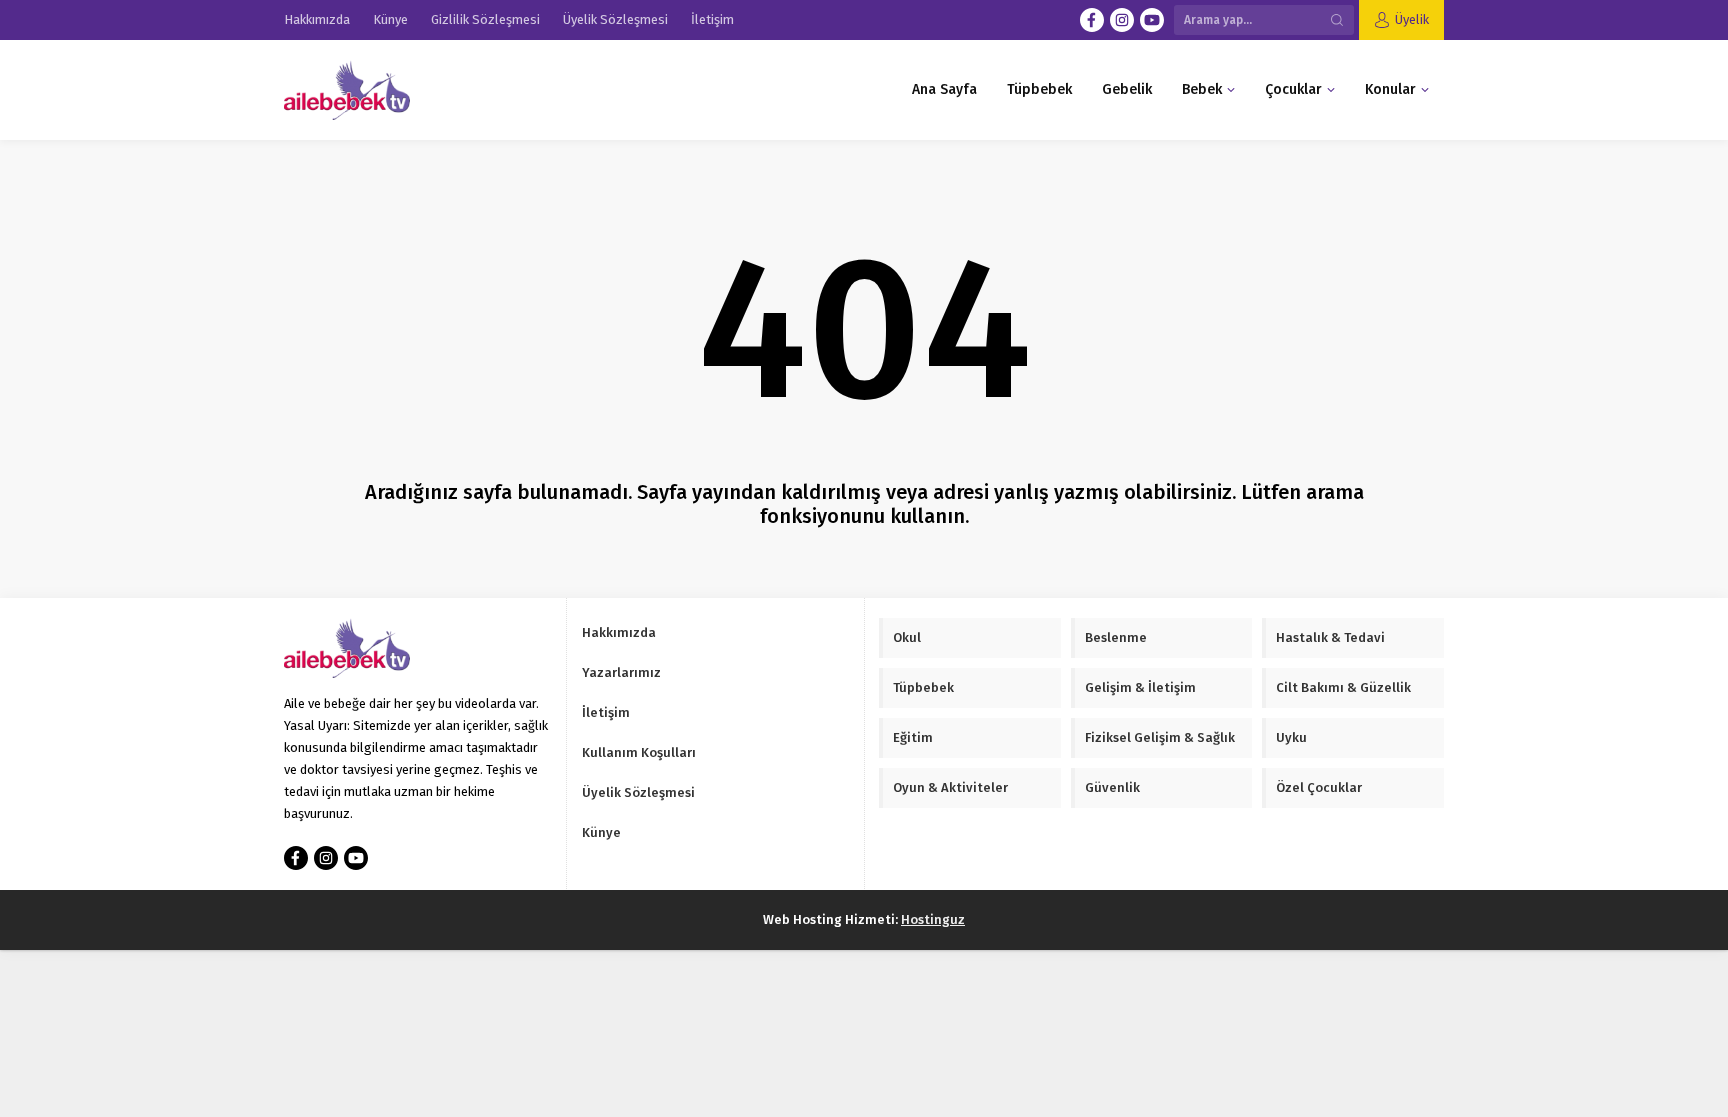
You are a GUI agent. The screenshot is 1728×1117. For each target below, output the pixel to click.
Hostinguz (933, 919)
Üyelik (1412, 19)
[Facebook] (1092, 20)
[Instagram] (1122, 20)
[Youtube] (1152, 20)
